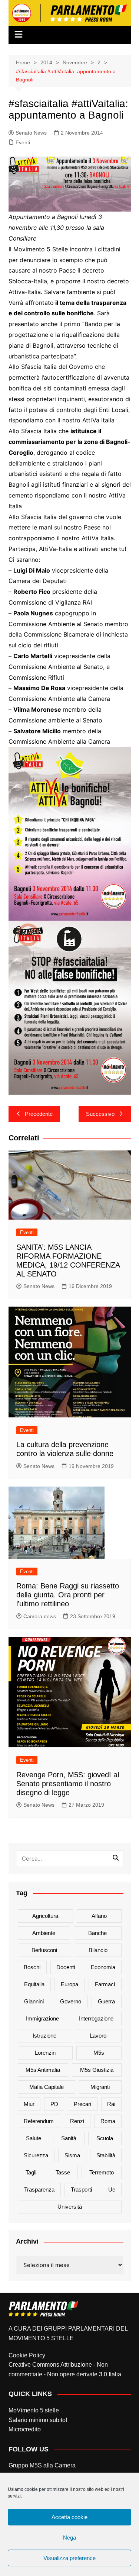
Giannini (34, 2001)
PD (54, 2104)
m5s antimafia (43, 2070)
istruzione (44, 2036)
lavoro (98, 2036)
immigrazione (42, 2018)
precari (82, 2104)
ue (112, 2189)
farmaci (105, 1984)
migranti (100, 2087)
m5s (99, 2053)
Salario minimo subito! (38, 2420)
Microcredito (25, 2429)
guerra (106, 2001)
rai (111, 2104)
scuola (105, 2138)
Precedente (39, 1114)
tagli (31, 2172)
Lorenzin (45, 2053)
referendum (39, 2121)
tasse (63, 2172)
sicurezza (36, 2155)
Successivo (100, 1114)
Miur (29, 2104)
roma (108, 2121)
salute (34, 2138)
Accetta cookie (69, 2517)
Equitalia (34, 1984)
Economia (103, 1967)
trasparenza (39, 2189)
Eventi (23, 142)
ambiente (44, 1933)
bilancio (98, 1950)
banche (97, 1933)
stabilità (106, 2155)
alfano (99, 1916)
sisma (72, 2155)
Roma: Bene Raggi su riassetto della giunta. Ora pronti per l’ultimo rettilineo (68, 1595)
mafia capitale (47, 2087)
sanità (69, 2138)
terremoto (102, 2172)
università (70, 2207)
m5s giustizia (97, 2070)
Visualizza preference (69, 2558)
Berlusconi (44, 1950)
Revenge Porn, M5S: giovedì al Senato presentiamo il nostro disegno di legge (68, 1784)
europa (69, 1984)
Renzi (77, 2121)
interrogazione (96, 2018)
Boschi (32, 1967)
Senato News (31, 133)
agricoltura (45, 1916)
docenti (66, 1967)
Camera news (40, 1616)
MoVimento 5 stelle (34, 2410)
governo (71, 2001)
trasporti (81, 2189)
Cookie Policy (27, 2355)
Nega (69, 2538)
